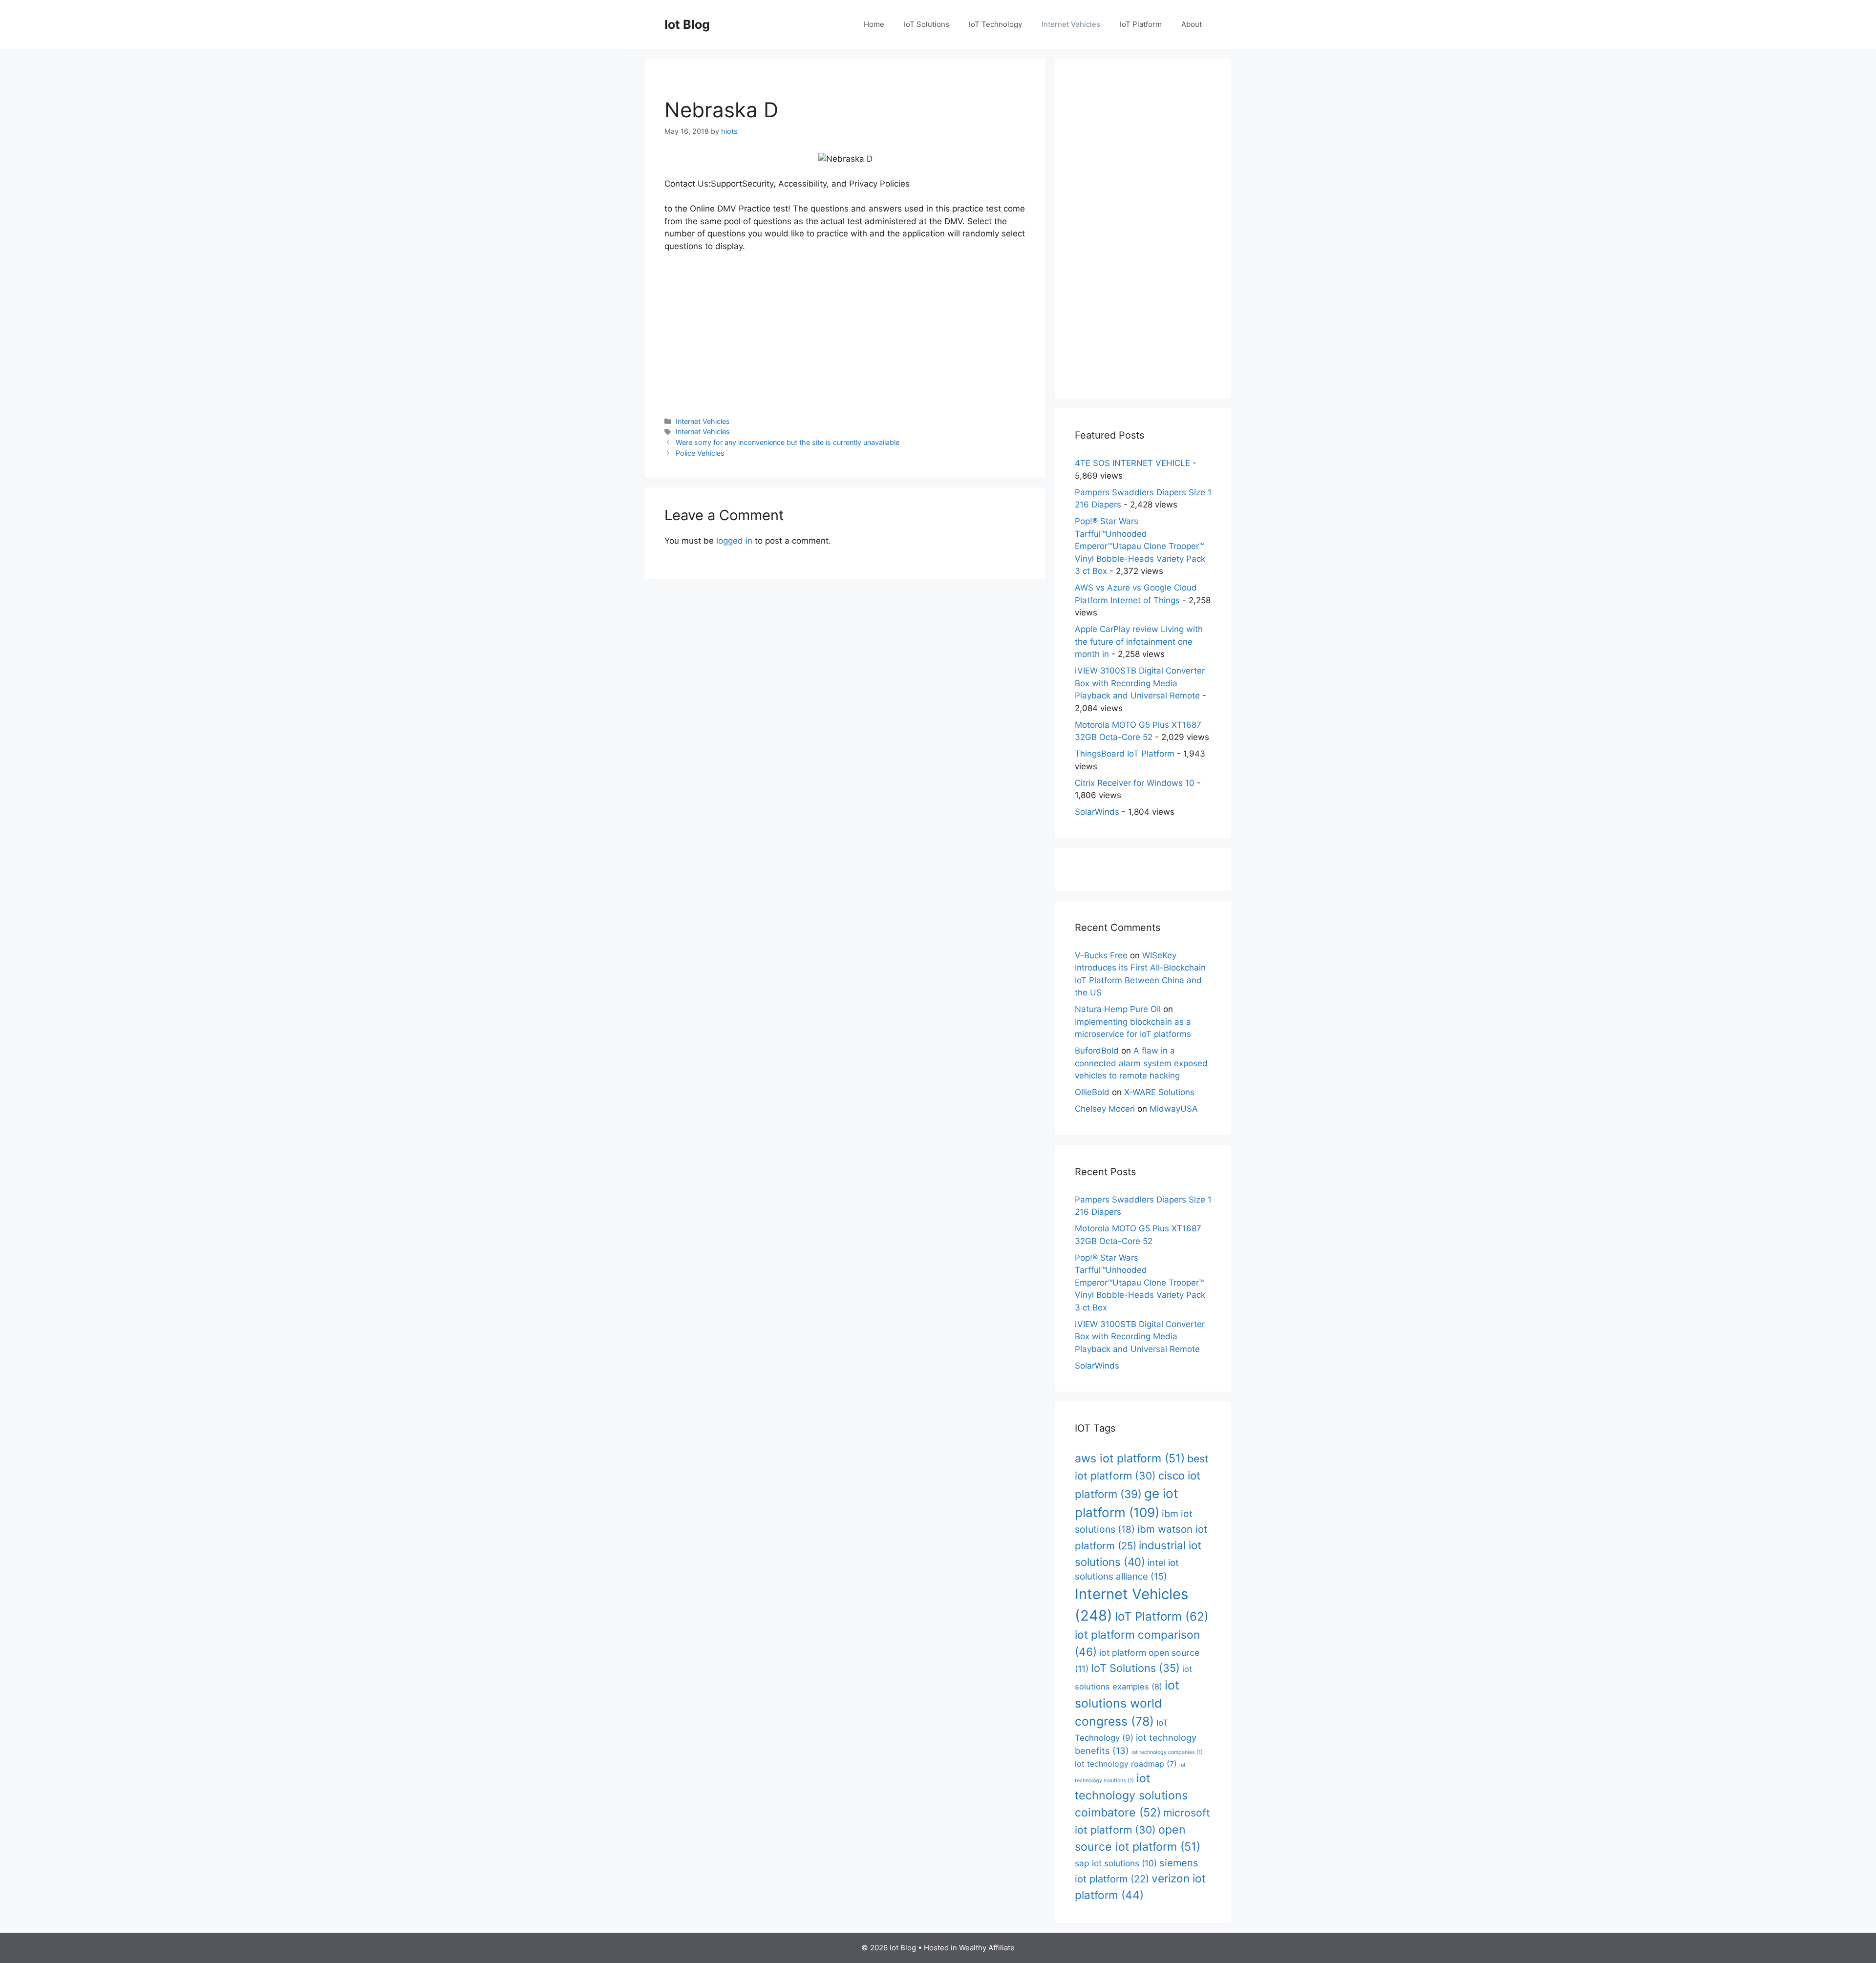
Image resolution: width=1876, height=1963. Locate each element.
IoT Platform (1141, 24)
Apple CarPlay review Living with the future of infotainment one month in (1139, 642)
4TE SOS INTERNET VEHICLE (1132, 463)
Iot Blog (687, 24)
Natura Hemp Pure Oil (1118, 1009)
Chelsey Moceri (1105, 1109)
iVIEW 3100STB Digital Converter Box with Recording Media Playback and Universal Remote (1140, 683)
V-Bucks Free (1101, 955)
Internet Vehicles (1071, 24)
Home (874, 24)
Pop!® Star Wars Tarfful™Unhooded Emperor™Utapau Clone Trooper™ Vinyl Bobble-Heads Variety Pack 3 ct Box (1140, 546)
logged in (734, 541)
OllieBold (1092, 1092)
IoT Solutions (927, 24)
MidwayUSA (1174, 1109)
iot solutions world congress (1127, 1703)
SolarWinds (1097, 812)
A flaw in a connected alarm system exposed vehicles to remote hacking (1141, 1063)
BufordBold (1097, 1051)
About (1192, 24)
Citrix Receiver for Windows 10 (1135, 783)
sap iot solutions (1116, 1863)
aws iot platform (1130, 1458)
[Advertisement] (845, 334)
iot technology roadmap (1126, 1764)
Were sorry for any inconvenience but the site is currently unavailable (788, 442)
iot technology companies (1167, 1752)
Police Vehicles (700, 453)
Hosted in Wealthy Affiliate (969, 1948)
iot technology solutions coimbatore (1131, 1795)
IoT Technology (995, 24)
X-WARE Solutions (1159, 1092)
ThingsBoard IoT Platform (1125, 754)
